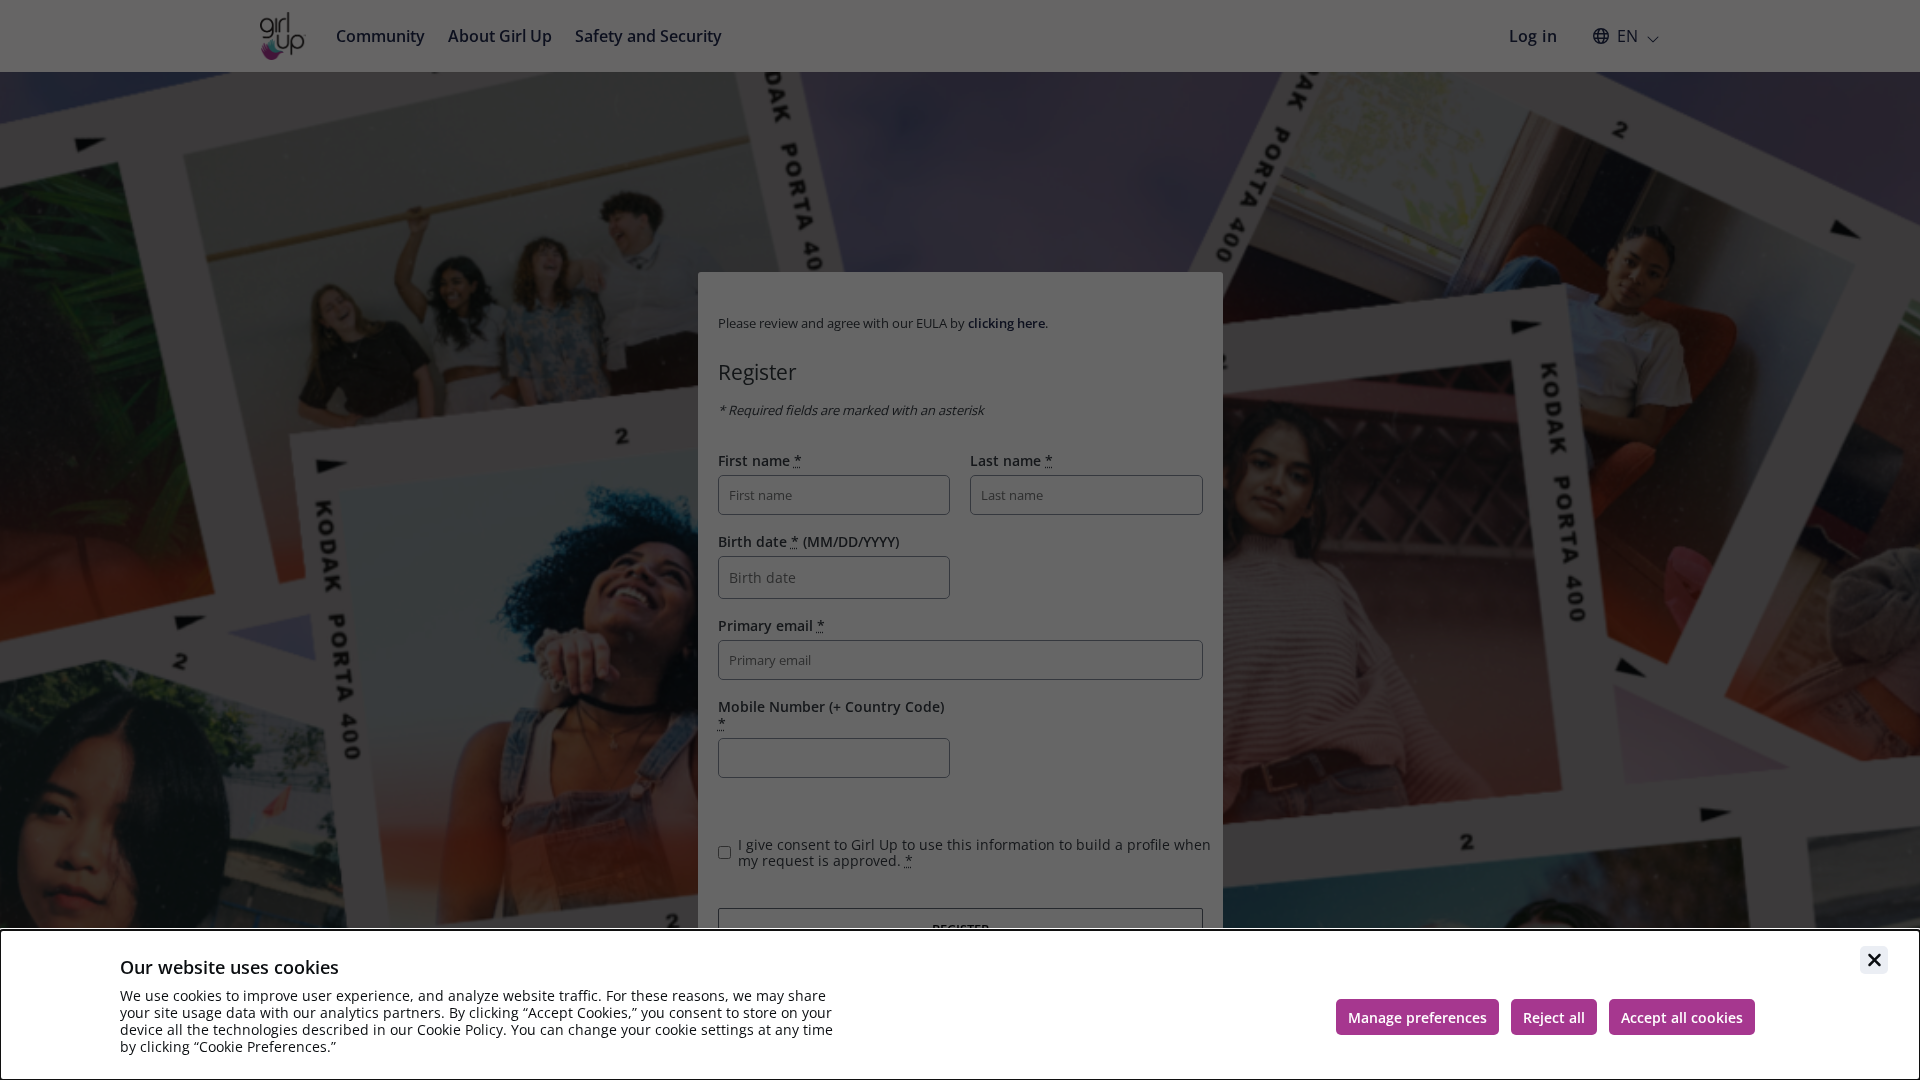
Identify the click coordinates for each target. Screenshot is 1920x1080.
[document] (960, 1005)
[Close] (1874, 960)
